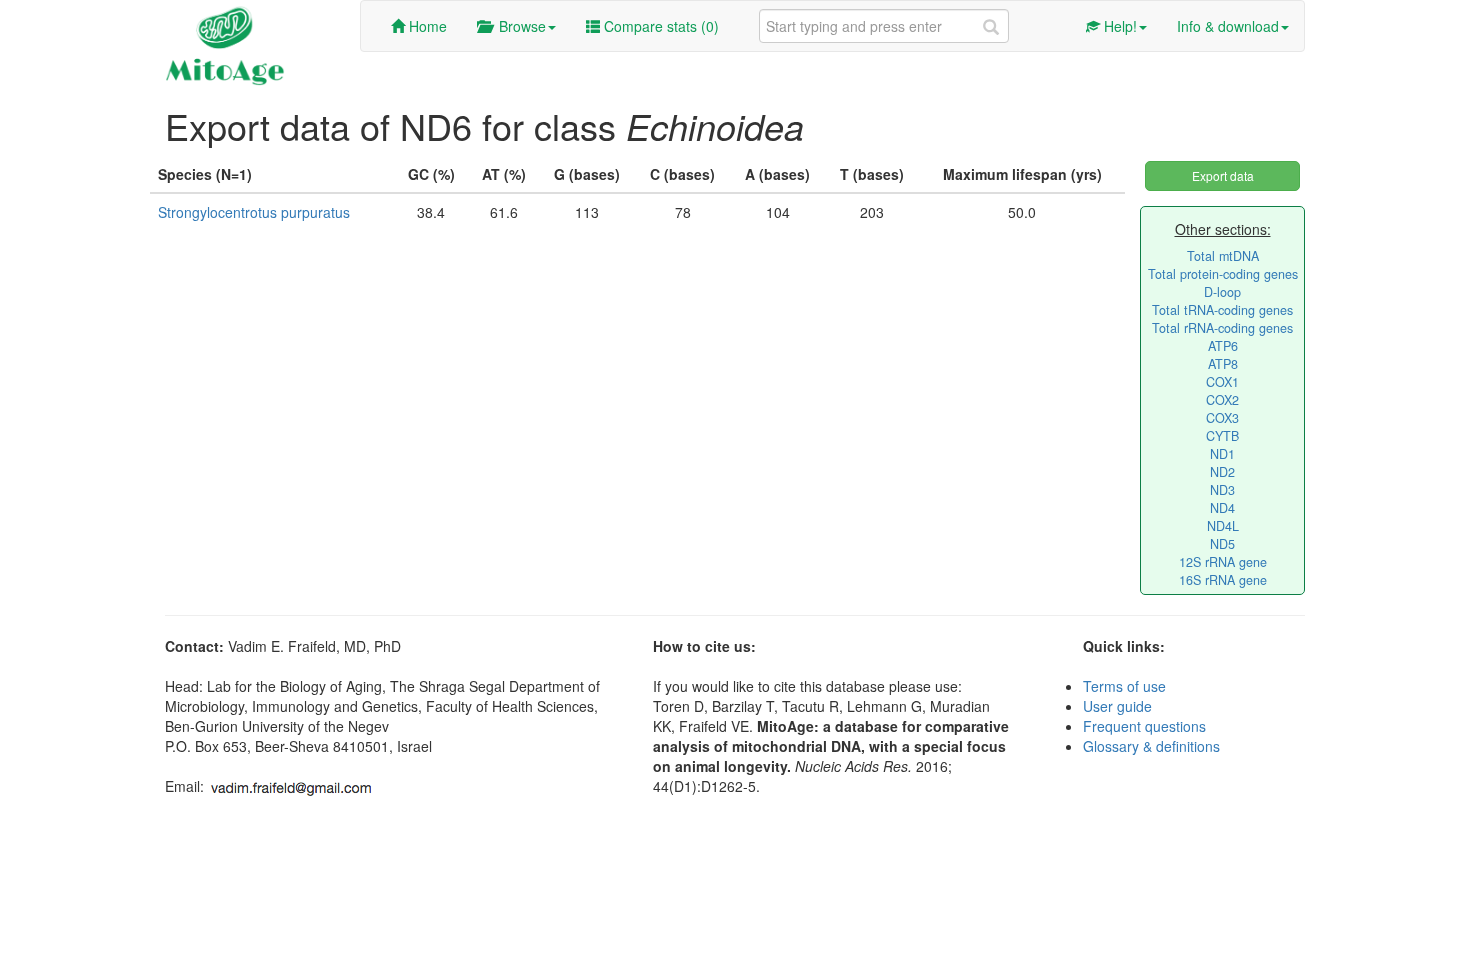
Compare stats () (659, 26)
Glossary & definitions (1151, 746)
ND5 (1222, 544)
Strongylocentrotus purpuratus (254, 212)
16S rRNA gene (1223, 580)
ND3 (1222, 490)
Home (426, 26)
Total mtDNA (1223, 256)
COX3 (1222, 418)
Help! (1118, 26)
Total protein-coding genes (1223, 274)
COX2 (1222, 400)
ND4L (1223, 526)
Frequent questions (1144, 726)
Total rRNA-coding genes (1222, 328)
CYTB (1222, 436)
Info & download (1228, 26)
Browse (518, 26)
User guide (1117, 706)
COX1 (1222, 382)
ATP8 (1223, 364)
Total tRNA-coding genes (1222, 310)
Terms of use (1124, 686)
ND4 (1222, 508)
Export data (1223, 175)
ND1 (1222, 454)
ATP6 (1223, 346)
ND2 (1222, 472)
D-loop (1222, 292)
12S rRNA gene (1223, 562)
